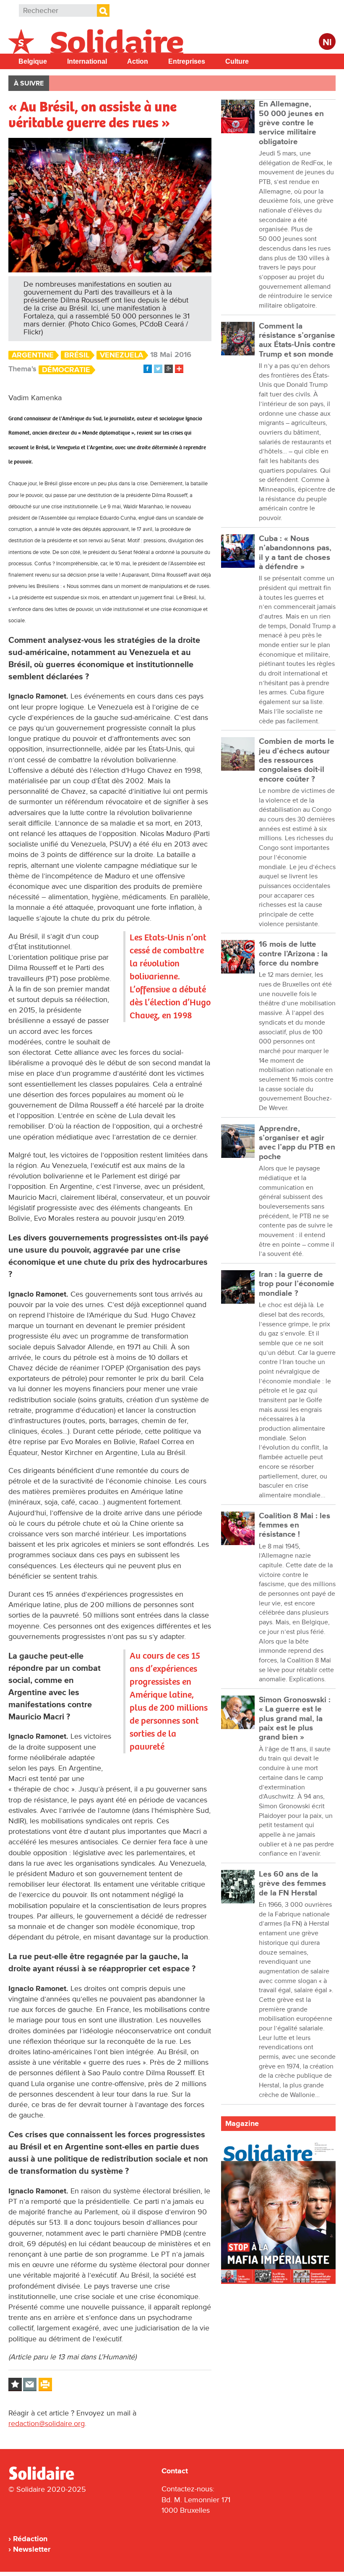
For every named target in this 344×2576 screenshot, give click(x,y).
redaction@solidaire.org (47, 2423)
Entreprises (187, 61)
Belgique (33, 61)
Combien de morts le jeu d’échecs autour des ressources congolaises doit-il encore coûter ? (297, 760)
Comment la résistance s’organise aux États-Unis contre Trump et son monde (297, 340)
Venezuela (121, 355)
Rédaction (30, 2539)
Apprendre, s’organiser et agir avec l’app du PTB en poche (297, 1143)
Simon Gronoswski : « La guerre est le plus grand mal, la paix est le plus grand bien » (295, 1719)
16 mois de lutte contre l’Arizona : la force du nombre (293, 954)
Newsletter (32, 2549)
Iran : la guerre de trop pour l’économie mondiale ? (297, 1284)
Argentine (33, 355)
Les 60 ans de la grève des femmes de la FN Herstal (292, 1884)
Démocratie (66, 370)
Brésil (77, 355)
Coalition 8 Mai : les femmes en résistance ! (294, 1525)
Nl (327, 43)
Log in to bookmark (15, 2384)
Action (138, 61)
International (87, 61)
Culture (237, 61)
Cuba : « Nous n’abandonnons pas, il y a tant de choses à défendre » (295, 553)
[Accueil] (45, 2478)
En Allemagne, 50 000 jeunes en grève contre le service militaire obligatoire (291, 123)
